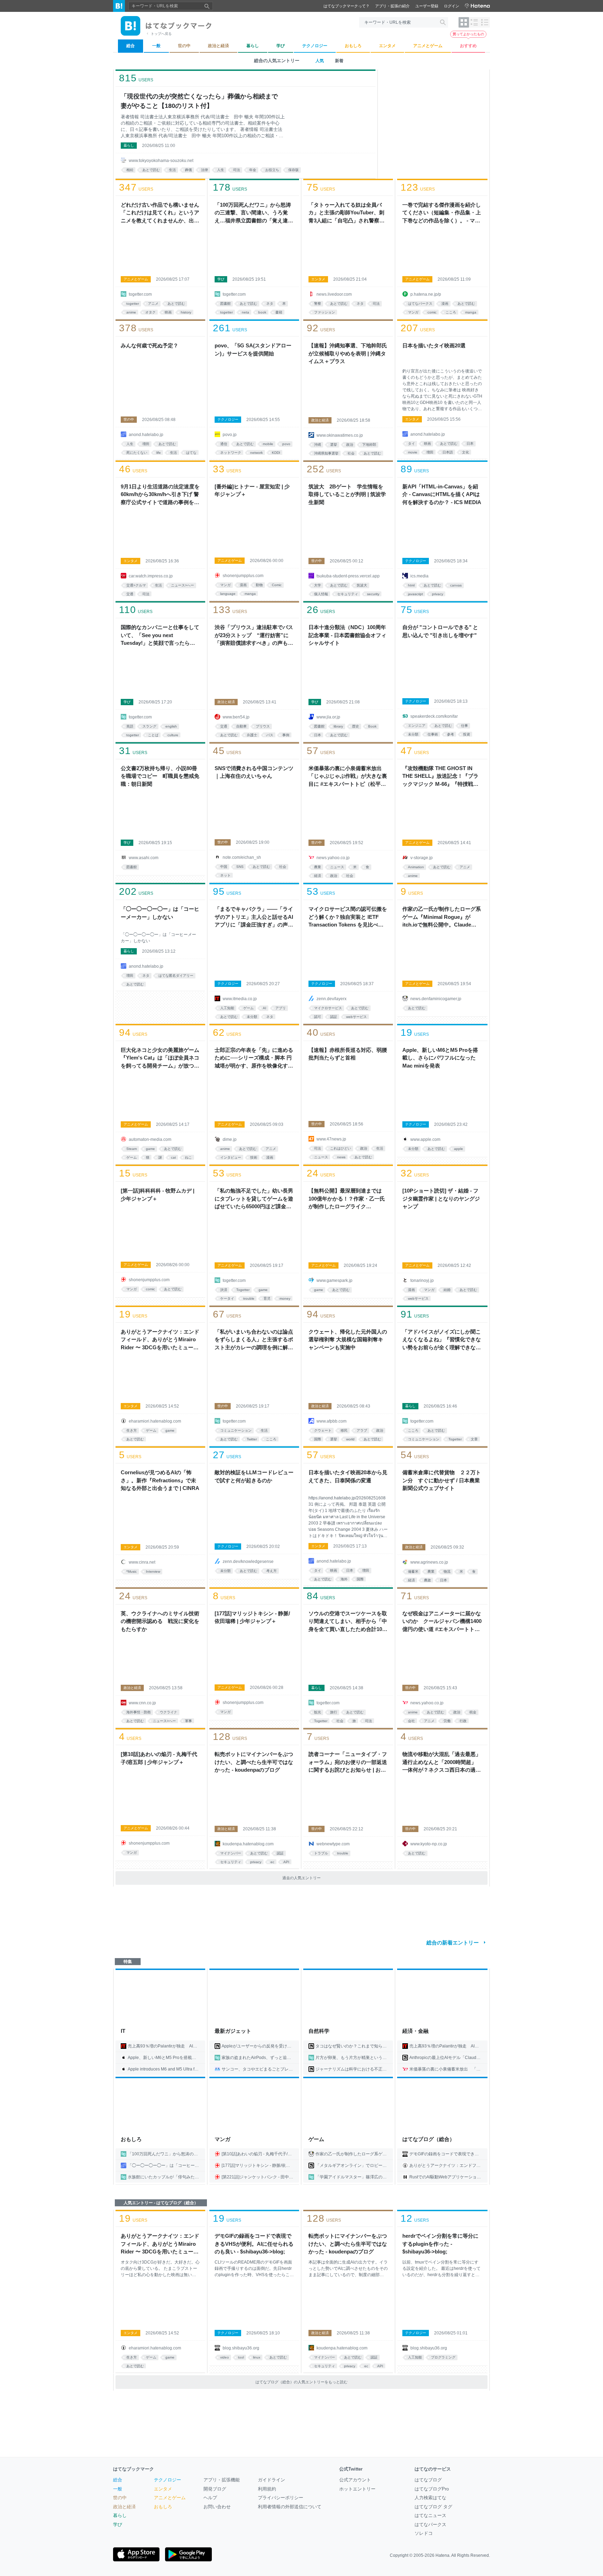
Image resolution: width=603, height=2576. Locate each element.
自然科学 (319, 2031)
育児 (267, 1298)
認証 (334, 1017)
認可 (318, 1017)
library (338, 726)
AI (265, 1008)
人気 (320, 61)
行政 (463, 1721)
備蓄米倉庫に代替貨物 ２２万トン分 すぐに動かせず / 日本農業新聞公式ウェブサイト (442, 1480)
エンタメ (318, 279)
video (225, 2357)
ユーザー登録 (427, 6)
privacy (438, 594)
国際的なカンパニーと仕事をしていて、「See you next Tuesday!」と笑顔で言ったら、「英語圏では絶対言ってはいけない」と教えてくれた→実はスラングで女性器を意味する (160, 636)
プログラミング (443, 2357)
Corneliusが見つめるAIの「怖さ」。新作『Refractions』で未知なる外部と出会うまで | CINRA (160, 1480)
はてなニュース (430, 2515)
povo (286, 444)
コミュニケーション (236, 1430)
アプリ (281, 1008)
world (350, 1439)
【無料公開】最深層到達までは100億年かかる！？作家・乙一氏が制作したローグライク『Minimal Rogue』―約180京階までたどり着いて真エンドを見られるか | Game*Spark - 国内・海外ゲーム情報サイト (348, 1199)
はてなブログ (428, 2480)
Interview (153, 1571)
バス (270, 735)
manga (471, 312)
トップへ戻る (161, 34)
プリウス (263, 726)
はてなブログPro (432, 2489)
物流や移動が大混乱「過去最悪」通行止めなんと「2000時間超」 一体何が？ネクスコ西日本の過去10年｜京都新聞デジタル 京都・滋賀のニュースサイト (442, 1763)
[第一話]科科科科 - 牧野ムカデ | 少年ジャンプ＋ (158, 1195)
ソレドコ (424, 2533)
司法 (237, 170)
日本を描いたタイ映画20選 (434, 345)
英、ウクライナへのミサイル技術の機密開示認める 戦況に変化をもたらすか (160, 1621)
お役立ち (272, 170)
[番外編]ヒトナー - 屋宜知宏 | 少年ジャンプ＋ (252, 490)
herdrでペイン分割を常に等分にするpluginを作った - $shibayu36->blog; (440, 2244)
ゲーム (248, 1008)
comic (432, 312)
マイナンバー (231, 1853)
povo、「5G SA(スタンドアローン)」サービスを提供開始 (253, 349)
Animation (416, 867)
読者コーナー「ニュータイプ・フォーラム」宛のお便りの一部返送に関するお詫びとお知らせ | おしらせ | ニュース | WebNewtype (348, 1763)
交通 (130, 594)
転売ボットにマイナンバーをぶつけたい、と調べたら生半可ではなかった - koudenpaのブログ (254, 1762)
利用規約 (267, 2489)
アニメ (153, 304)
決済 (224, 1290)
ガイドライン (271, 2480)
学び (221, 279)
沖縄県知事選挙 (326, 453)
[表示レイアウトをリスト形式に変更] (474, 22)
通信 (224, 444)
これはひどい (341, 1148)
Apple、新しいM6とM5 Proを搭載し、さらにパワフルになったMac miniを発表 (440, 1058)
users (136, 78)
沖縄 (318, 445)
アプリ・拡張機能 (222, 2480)
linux (257, 2357)
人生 (221, 170)
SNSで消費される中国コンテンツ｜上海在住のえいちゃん (254, 772)
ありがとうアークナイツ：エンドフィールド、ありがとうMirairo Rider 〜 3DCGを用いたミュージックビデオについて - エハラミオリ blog (160, 1340)
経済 (318, 876)
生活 (172, 170)
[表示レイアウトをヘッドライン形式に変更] (485, 22)
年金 (253, 170)
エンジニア (417, 726)
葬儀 (188, 170)
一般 (118, 2489)
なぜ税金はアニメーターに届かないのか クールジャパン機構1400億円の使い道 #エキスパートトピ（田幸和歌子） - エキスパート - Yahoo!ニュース (442, 1622)
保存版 (293, 170)
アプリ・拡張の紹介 (392, 6)
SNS (240, 867)
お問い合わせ (217, 2507)
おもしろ (131, 2139)
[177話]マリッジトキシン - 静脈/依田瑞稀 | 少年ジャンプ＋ (252, 1617)
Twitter (252, 1439)
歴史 (356, 726)
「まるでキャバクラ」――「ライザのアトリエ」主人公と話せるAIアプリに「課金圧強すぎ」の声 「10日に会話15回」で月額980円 (254, 917)
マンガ (413, 312)
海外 (344, 1579)
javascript (415, 594)
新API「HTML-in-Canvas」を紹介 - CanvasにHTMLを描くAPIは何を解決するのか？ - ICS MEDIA (442, 494)
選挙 (334, 445)
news (341, 1157)
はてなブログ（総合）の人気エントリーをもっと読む (301, 2382)
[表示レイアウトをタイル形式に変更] (464, 22)
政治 (350, 445)
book (262, 312)
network (256, 453)
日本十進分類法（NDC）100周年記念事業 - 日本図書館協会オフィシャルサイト (347, 635)
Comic (277, 585)
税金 (473, 1712)
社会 (351, 453)
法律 (204, 170)
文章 (474, 1439)
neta (245, 312)
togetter (133, 304)
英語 (130, 726)
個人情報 (321, 594)
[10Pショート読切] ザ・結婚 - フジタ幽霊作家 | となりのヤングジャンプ (441, 1198)
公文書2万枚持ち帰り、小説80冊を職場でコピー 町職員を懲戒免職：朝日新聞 (160, 776)
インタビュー (231, 1157)
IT (123, 2031)
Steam (132, 1149)
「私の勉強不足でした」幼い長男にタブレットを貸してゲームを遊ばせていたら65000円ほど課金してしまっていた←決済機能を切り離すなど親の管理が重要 (254, 1199)
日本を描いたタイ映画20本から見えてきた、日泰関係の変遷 (348, 1476)
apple (459, 1149)
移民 (344, 1430)
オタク (150, 312)
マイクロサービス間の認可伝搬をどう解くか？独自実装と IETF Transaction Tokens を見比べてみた (348, 917)
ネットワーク (231, 453)
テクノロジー (228, 419)
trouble (249, 1298)
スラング (149, 726)
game (150, 1149)
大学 (318, 585)
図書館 (225, 304)
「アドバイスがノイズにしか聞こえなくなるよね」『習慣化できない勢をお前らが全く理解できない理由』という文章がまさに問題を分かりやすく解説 (442, 1340)
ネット (225, 875)
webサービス (356, 1017)
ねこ (188, 1157)
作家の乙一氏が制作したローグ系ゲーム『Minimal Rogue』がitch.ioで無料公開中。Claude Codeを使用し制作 (442, 917)
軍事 (188, 1721)
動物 (259, 585)
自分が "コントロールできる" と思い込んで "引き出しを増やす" (440, 631)
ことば (153, 735)
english (171, 726)
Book (372, 726)
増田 (146, 444)
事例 (286, 735)
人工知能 (227, 1008)
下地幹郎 (369, 445)
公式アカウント (355, 2480)
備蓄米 (413, 1571)
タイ (411, 444)
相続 (130, 170)
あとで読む (151, 170)
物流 (447, 1571)
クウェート (323, 1430)
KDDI (276, 453)
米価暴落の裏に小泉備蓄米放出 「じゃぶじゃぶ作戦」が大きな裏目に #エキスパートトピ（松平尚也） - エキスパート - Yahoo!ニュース (348, 777)
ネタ (270, 304)
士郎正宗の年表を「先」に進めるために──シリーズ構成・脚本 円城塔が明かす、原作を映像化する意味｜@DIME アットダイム (254, 1058)
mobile (268, 444)
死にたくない (137, 453)
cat (173, 1157)
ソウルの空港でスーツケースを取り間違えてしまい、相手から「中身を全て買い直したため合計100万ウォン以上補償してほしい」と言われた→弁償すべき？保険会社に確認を (348, 1622)
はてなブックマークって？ (347, 6)
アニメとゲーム (136, 279)
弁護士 (252, 735)
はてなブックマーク (133, 2469)
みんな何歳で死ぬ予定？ (150, 345)
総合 (118, 2480)
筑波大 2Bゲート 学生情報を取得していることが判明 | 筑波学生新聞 (347, 494)
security (373, 594)
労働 (447, 1721)
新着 (339, 61)
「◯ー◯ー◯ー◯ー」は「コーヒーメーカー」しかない (160, 913)
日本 (470, 444)
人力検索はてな (430, 2498)
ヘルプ (210, 2498)
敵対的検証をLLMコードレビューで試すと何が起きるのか (254, 1476)
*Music (132, 1571)
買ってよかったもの (468, 34)
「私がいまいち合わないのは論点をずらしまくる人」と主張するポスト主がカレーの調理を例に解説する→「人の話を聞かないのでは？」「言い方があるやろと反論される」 (254, 1340)
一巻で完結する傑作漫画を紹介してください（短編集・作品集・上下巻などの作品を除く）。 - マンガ (442, 213)
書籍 (279, 312)
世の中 (129, 419)
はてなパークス (420, 304)
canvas (456, 585)
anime (131, 312)
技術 (254, 1157)
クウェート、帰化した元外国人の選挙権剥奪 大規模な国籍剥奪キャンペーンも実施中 (348, 1339)
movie (413, 452)
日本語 (448, 452)
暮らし (129, 145)
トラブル (321, 1853)
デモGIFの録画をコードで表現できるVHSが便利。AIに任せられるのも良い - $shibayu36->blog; (254, 2244)
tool (241, 2357)
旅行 (334, 1712)
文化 (466, 452)
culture (173, 735)
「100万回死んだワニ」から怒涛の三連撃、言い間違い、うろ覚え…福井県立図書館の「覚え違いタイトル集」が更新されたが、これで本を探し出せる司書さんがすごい (254, 213)
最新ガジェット (233, 2031)
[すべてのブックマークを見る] (160, 250)
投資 (467, 734)
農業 (318, 867)
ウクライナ (169, 1712)
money (285, 1298)
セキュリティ (348, 594)
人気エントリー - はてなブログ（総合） (161, 2203)
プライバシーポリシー (281, 2498)
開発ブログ (215, 2489)
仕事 (464, 726)
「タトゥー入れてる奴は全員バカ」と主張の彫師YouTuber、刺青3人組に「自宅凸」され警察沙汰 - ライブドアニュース (347, 213)
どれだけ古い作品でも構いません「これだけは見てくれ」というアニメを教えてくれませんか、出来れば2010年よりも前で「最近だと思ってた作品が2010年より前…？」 (160, 213)
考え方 (271, 1571)
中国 (224, 867)
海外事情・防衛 (139, 1712)
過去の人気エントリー (301, 1878)
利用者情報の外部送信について (290, 2507)
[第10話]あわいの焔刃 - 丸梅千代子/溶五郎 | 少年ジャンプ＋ (159, 1758)
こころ (451, 312)
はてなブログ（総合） (429, 2139)
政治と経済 (320, 420)
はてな (191, 453)
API (286, 1862)
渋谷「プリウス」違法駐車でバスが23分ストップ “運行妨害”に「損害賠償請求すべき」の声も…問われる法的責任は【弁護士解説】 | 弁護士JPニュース (254, 636)
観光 (318, 1712)
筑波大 (362, 585)
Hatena (442, 2555)
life (159, 453)
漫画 (445, 304)
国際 (318, 1439)
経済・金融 (415, 2031)
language (228, 594)
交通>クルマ (136, 585)
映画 (168, 312)
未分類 (413, 734)
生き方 (132, 1430)
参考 (451, 734)
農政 (427, 1580)
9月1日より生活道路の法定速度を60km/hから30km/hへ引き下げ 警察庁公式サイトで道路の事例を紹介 (160, 495)
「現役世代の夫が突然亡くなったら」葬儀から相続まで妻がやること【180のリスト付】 (199, 101)
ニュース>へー (183, 585)
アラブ (362, 1430)
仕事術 (433, 734)
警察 (318, 304)
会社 (411, 1721)
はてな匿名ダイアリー (176, 976)
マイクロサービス (328, 1008)
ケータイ (227, 1298)
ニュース (337, 867)
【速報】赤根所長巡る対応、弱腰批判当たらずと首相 (348, 1054)
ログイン (452, 6)
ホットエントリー (357, 2489)
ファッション (325, 312)
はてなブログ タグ (433, 2507)
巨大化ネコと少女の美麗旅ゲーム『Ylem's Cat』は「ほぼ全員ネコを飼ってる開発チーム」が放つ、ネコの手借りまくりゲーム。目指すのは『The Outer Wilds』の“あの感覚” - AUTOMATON (160, 1058)
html (411, 585)
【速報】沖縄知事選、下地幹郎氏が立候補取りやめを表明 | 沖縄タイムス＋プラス (348, 353)
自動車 (241, 726)
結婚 (447, 1290)
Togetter (243, 1290)
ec (272, 1862)
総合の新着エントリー (453, 1943)
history (186, 312)
